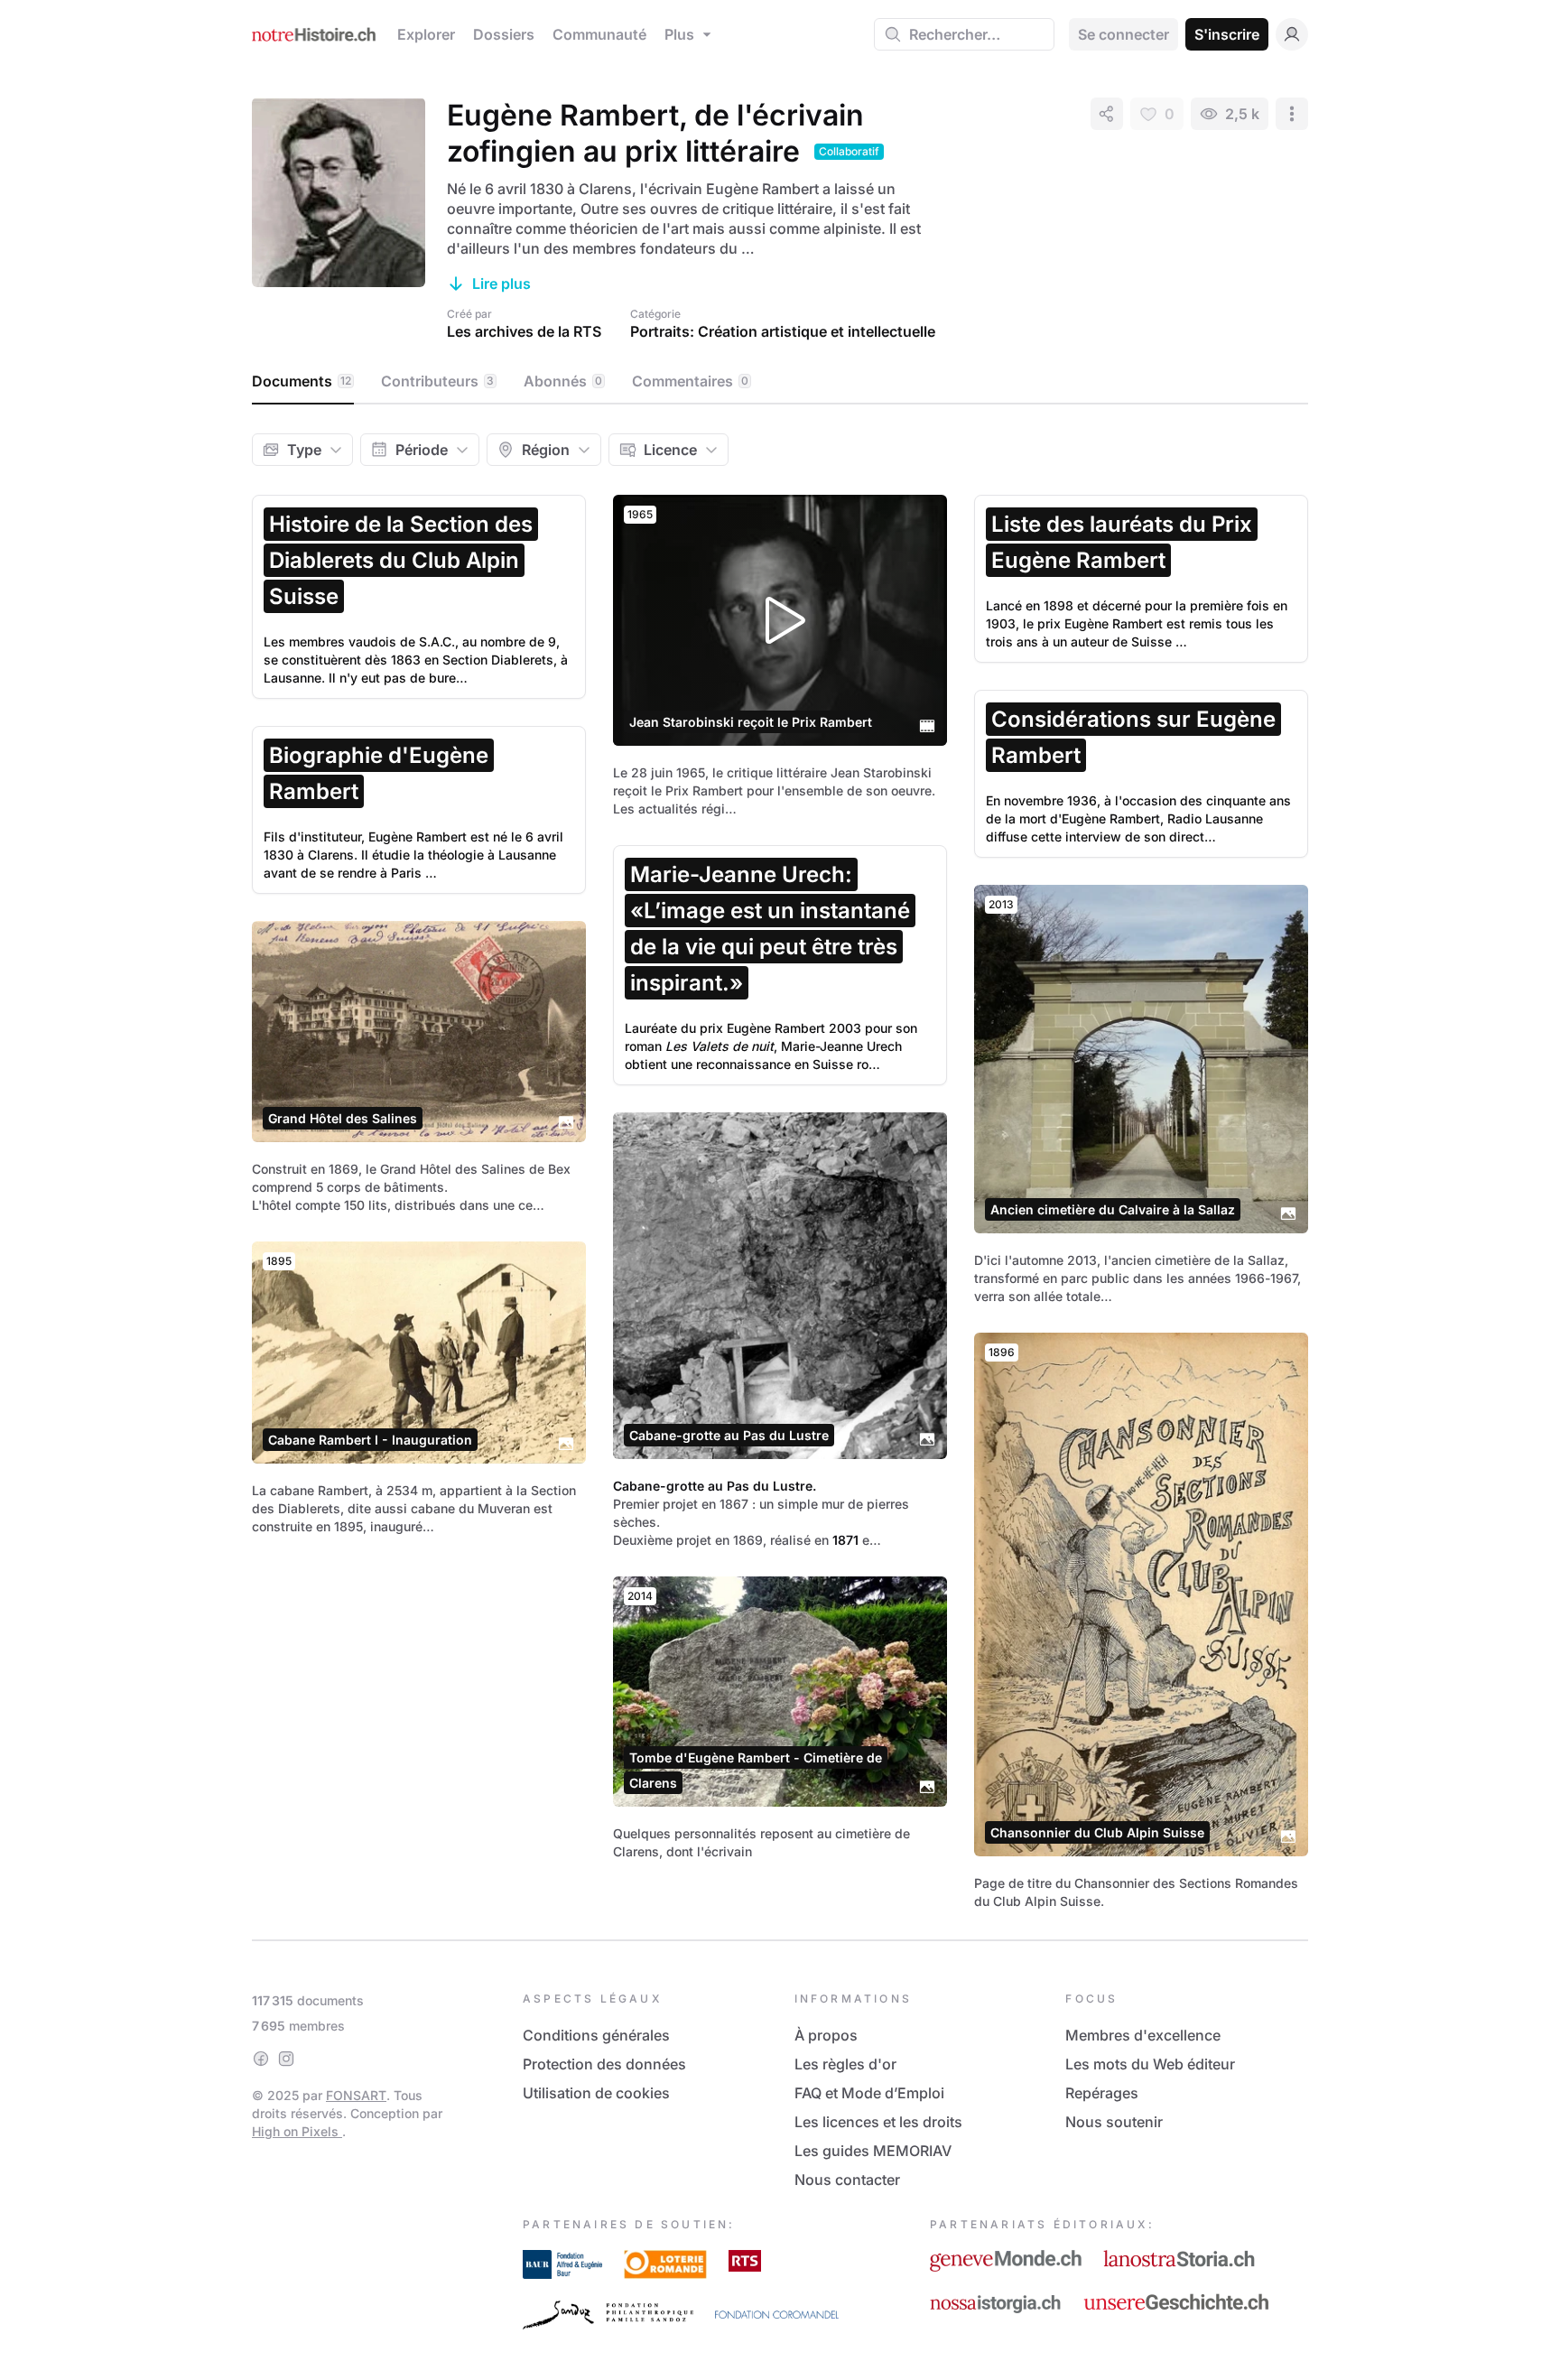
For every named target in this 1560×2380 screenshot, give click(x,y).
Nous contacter (847, 2180)
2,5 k (1242, 114)
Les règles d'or (845, 2064)
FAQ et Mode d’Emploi (869, 2093)
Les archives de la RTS (524, 331)
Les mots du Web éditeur (1150, 2064)
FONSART (356, 2095)
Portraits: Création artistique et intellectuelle (783, 331)
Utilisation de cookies (596, 2093)
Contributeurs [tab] (437, 381)
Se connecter (1124, 34)
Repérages (1102, 2093)
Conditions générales (596, 2035)
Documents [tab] (302, 381)
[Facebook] (261, 2059)
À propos (826, 2035)
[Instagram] (286, 2059)
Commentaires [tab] (690, 381)
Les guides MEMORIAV (873, 2151)
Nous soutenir (1114, 2122)
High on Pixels (297, 2131)
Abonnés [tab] (563, 381)
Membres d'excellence (1143, 2035)
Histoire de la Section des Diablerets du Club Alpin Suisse (401, 560)
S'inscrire (1227, 34)
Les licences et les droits (878, 2122)
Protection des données (604, 2064)
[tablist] (780, 382)
